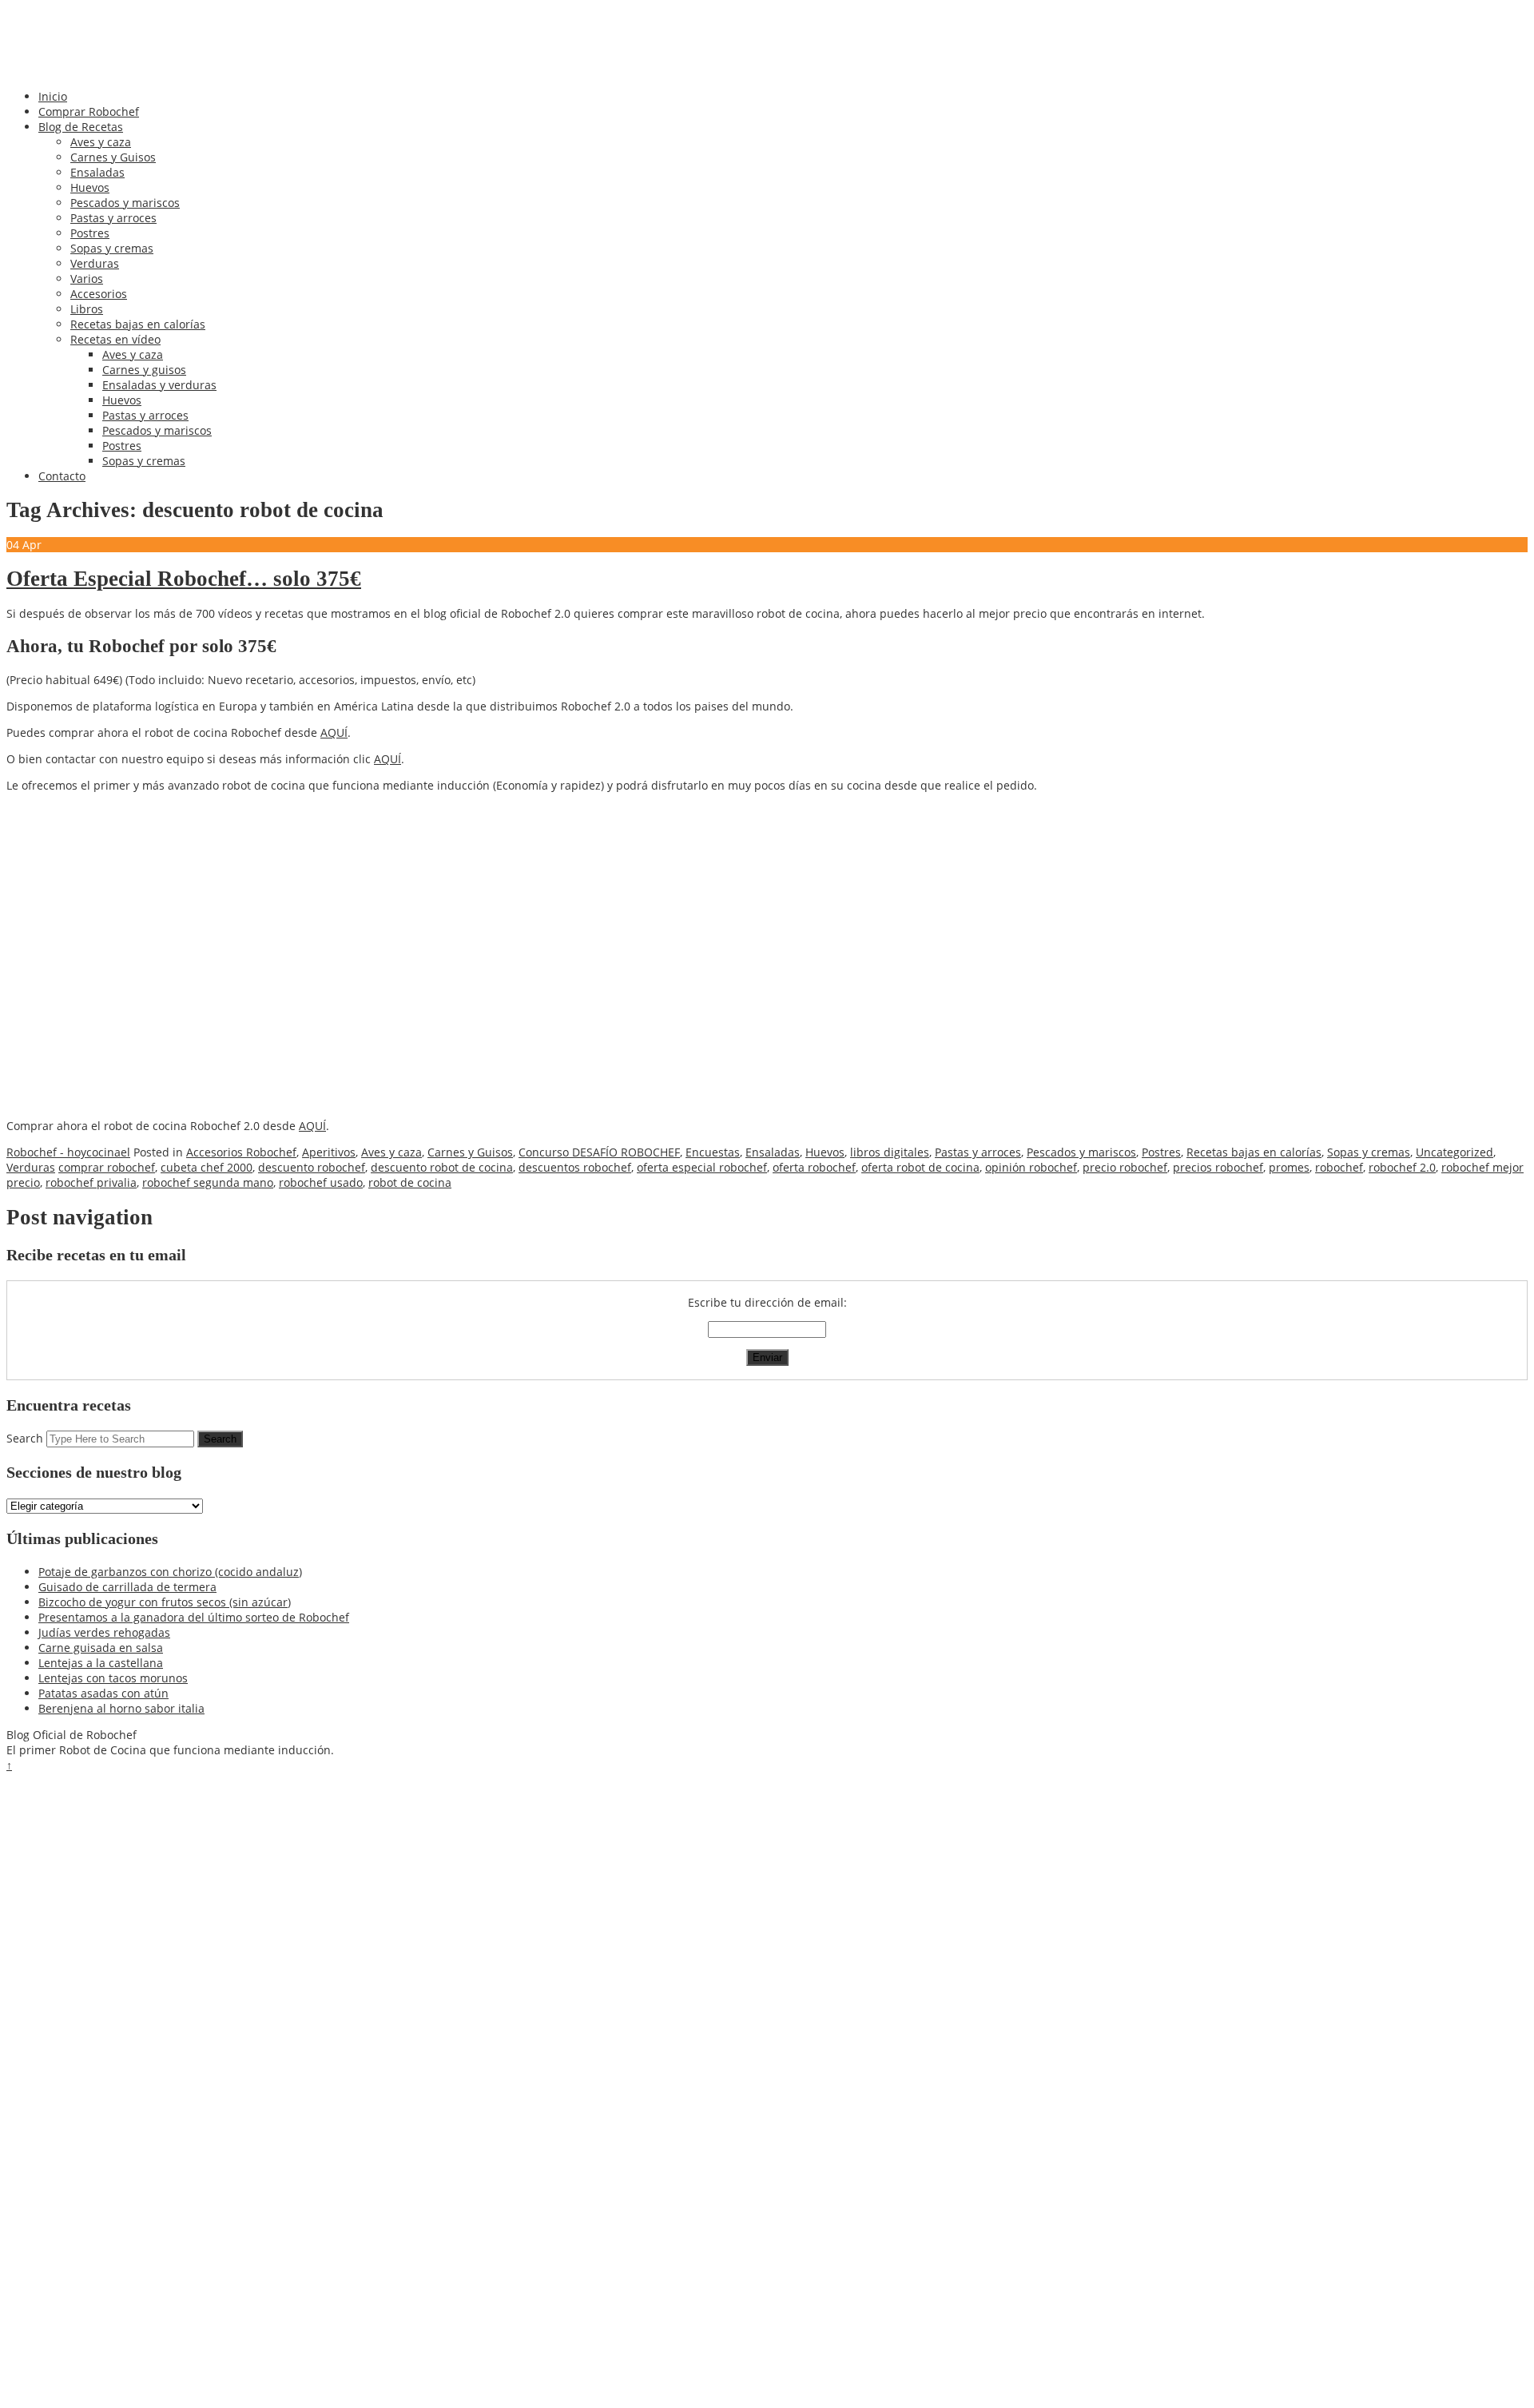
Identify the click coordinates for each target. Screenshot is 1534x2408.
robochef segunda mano (208, 1182)
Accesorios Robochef (241, 1152)
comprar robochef (107, 1167)
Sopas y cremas (112, 248)
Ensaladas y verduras (159, 385)
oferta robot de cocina (920, 1167)
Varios (87, 279)
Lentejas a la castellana (101, 1663)
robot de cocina (410, 1182)
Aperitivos (329, 1152)
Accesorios (99, 294)
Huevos (90, 187)
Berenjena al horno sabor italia (121, 1708)
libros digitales (890, 1152)
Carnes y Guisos (113, 157)
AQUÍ (334, 732)
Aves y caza (101, 142)
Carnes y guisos (144, 370)
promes (1289, 1167)
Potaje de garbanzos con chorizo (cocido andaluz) (170, 1572)
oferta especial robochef (702, 1167)
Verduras (95, 263)
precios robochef (1218, 1167)
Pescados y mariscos (125, 203)
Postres (90, 233)
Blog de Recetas (81, 127)
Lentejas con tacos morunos (113, 1678)
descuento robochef (312, 1167)
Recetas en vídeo (115, 339)
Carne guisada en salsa (101, 1648)
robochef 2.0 (1402, 1167)
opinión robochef (1031, 1167)
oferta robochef (814, 1167)
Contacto (62, 476)
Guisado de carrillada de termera (127, 1587)
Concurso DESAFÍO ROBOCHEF (599, 1152)
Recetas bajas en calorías (138, 324)
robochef (1339, 1167)
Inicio (53, 96)
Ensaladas (97, 172)
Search (25, 1438)
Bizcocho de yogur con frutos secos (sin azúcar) (165, 1602)
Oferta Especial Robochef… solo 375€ (184, 579)
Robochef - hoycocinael (68, 1152)
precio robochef (1125, 1167)
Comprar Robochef (89, 111)
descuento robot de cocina (442, 1167)
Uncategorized (1455, 1152)
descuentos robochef (575, 1167)
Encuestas (713, 1152)
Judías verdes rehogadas (104, 1632)
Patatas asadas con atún (103, 1693)
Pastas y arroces (113, 218)
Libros (87, 309)
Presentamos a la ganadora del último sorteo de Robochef (194, 1617)
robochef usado (321, 1182)
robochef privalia (91, 1182)
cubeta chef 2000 (207, 1167)
